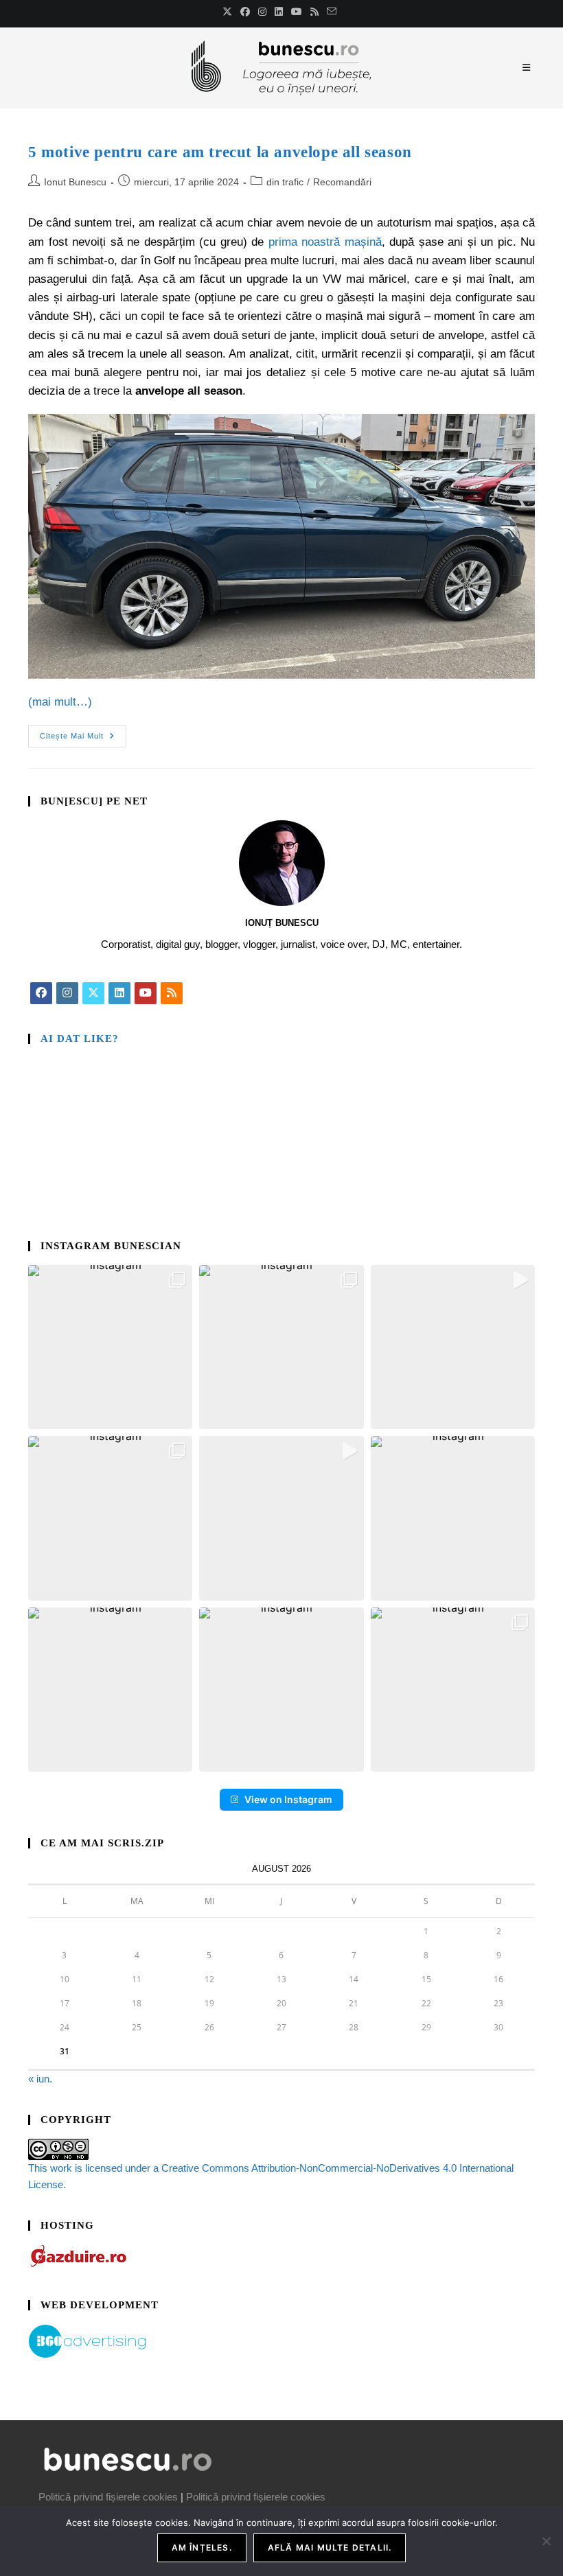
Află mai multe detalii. (330, 2548)
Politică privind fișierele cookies (108, 2497)
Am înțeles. (202, 2548)
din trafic (285, 182)
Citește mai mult (83, 732)
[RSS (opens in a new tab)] (314, 12)
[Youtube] (146, 993)
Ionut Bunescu (75, 182)
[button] (110, 1347)
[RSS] (172, 993)
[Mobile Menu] (529, 68)
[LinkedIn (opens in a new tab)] (279, 12)
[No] (546, 2541)
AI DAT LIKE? (80, 1038)
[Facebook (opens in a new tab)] (245, 12)
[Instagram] (67, 993)
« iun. (40, 2079)
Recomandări (342, 182)
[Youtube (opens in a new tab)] (297, 12)
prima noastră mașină (325, 242)
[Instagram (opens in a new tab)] (262, 12)
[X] (93, 993)
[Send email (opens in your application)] (332, 12)
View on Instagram (288, 1799)
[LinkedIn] (119, 993)
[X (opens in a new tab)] (229, 12)
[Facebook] (41, 993)
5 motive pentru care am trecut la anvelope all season (220, 152)
